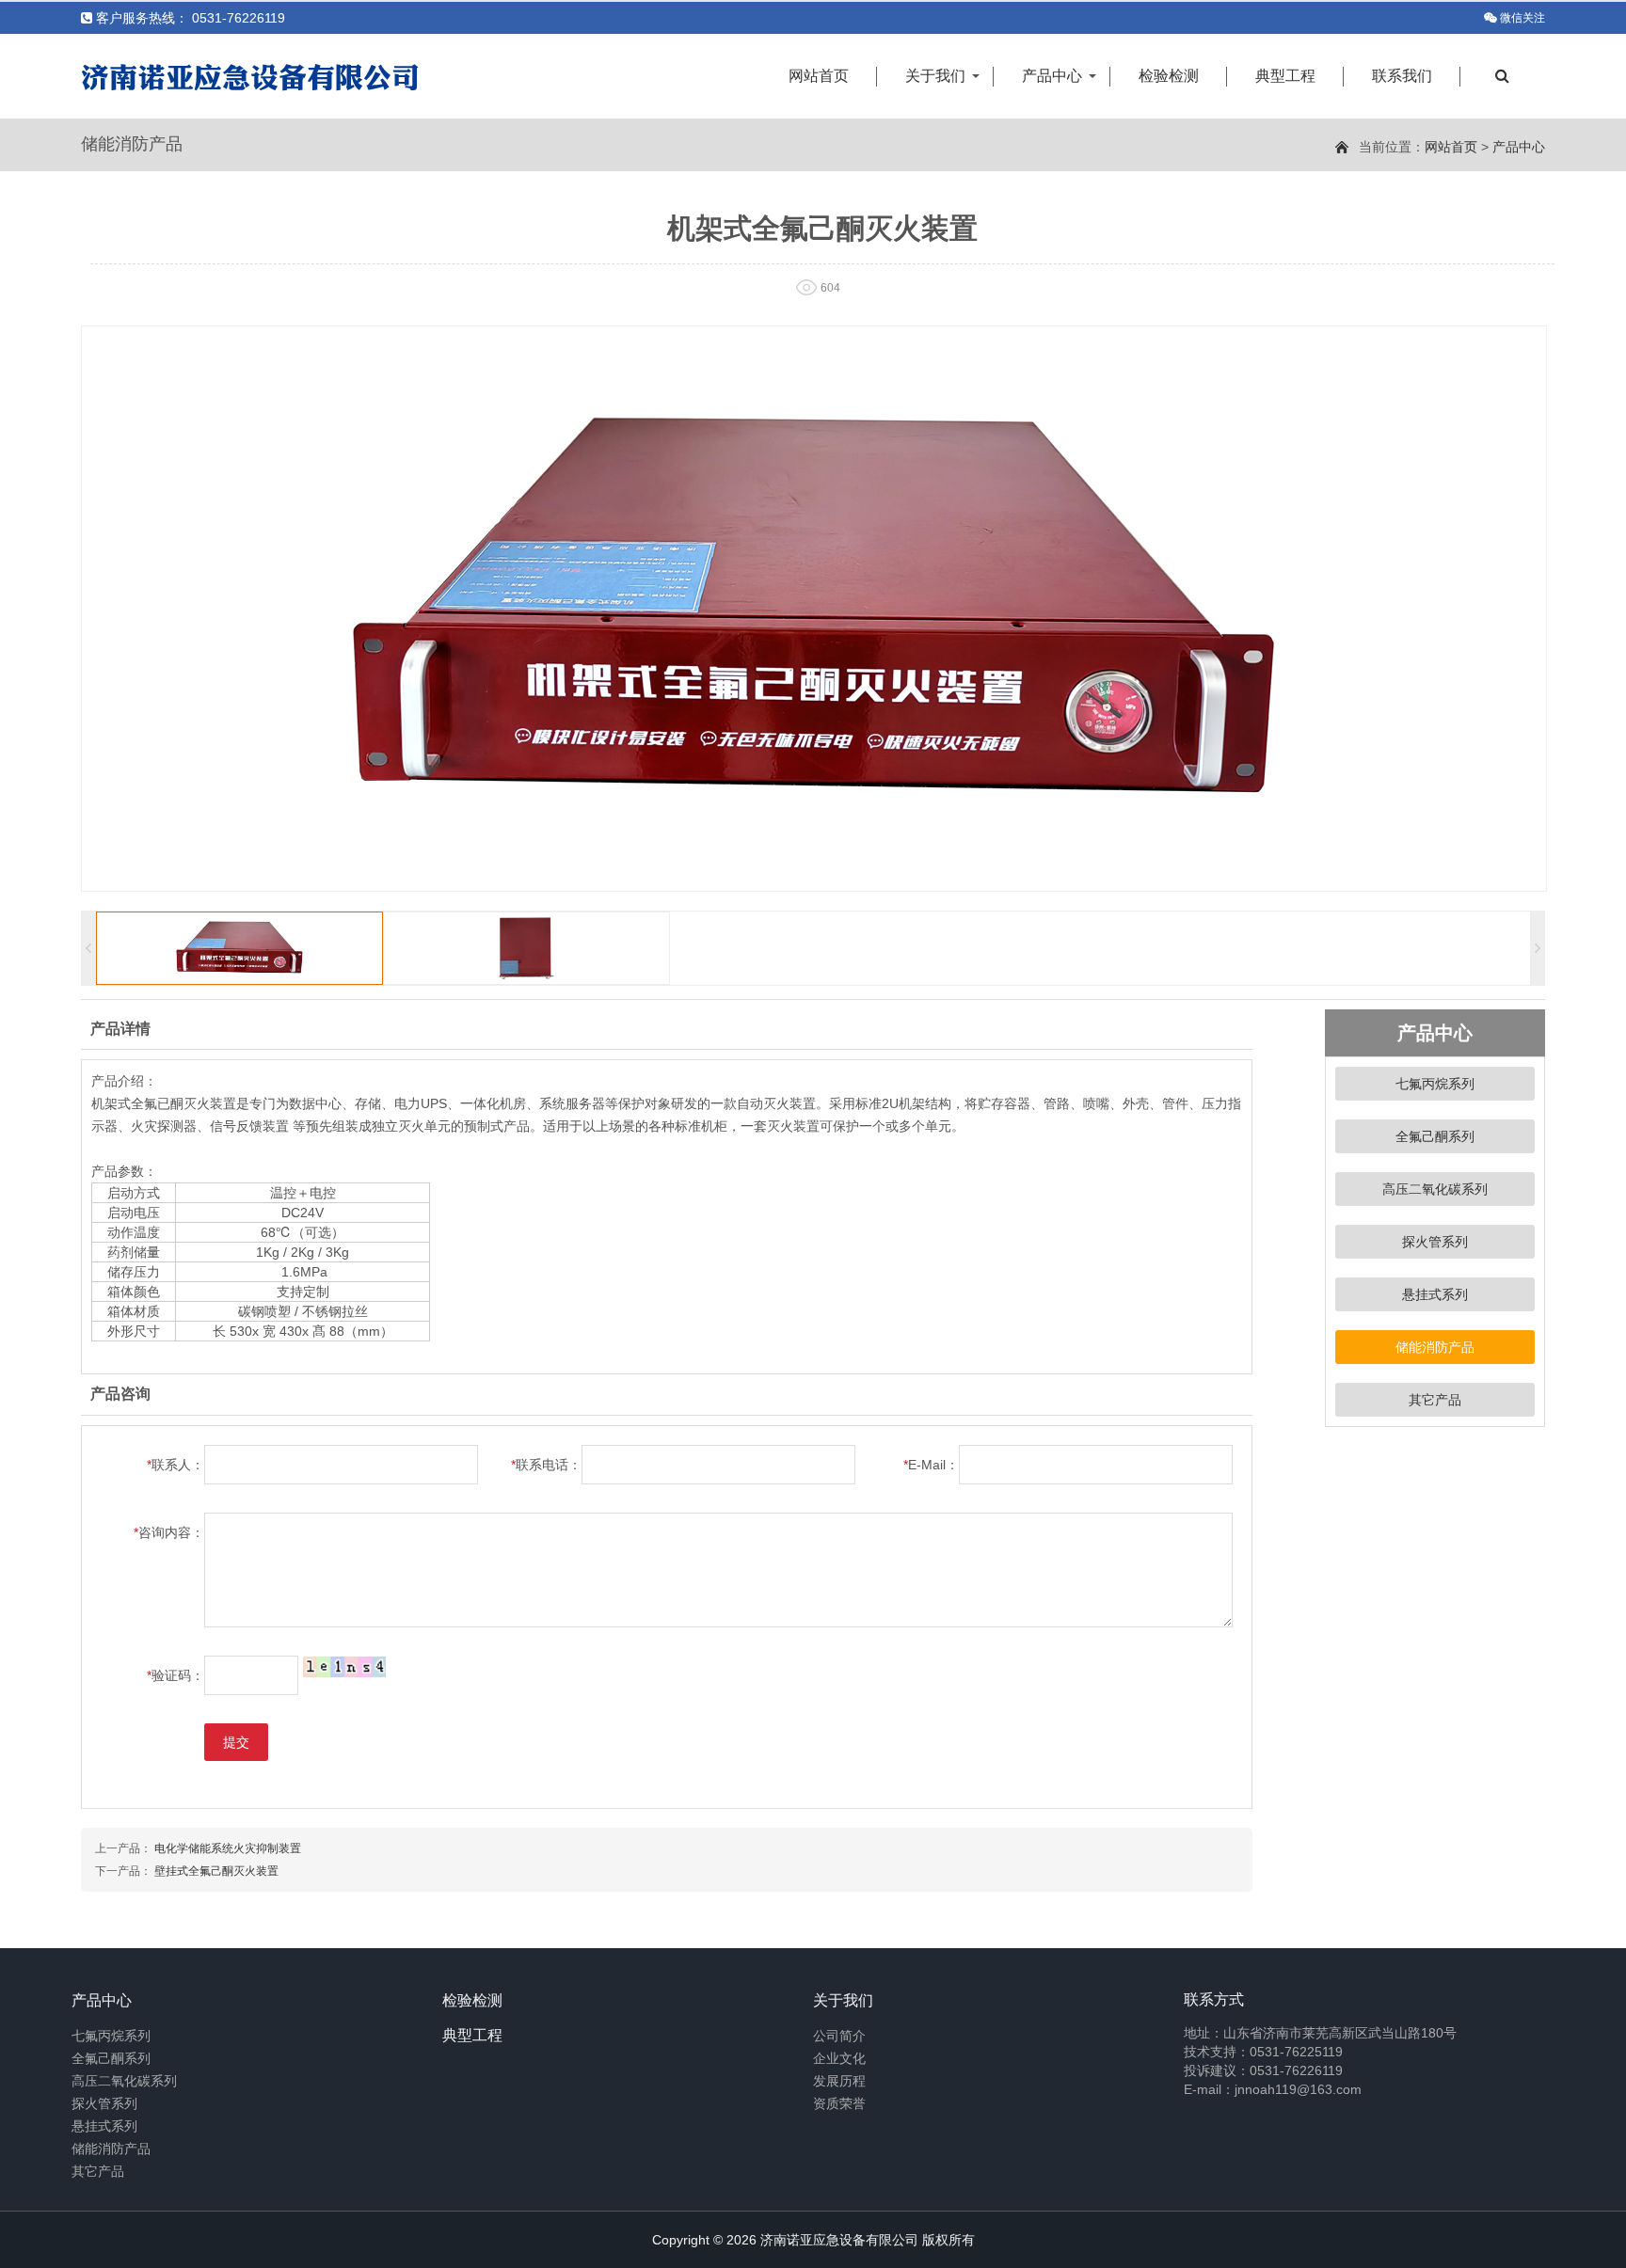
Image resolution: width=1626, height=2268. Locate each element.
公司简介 (839, 2036)
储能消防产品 (1435, 1347)
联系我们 (1402, 76)
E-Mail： (931, 1465)
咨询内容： (169, 1532)
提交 (236, 1742)
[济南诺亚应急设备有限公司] (250, 76)
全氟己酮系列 (1435, 1136)
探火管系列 (1435, 1242)
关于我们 (935, 76)
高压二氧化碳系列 (1435, 1189)
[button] (1538, 948)
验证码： (175, 1675)
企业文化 (839, 2058)
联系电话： (546, 1465)
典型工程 (1285, 76)
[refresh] (344, 1666)
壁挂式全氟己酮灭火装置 (216, 1871)
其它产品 (1435, 1400)
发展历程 (839, 2081)
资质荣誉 (839, 2103)
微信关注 (1522, 18)
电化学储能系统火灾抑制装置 (228, 1848)
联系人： (175, 1465)
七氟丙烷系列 (1435, 1084)
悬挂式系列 (1435, 1294)
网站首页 (819, 76)
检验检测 (1169, 76)
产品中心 (1052, 76)
